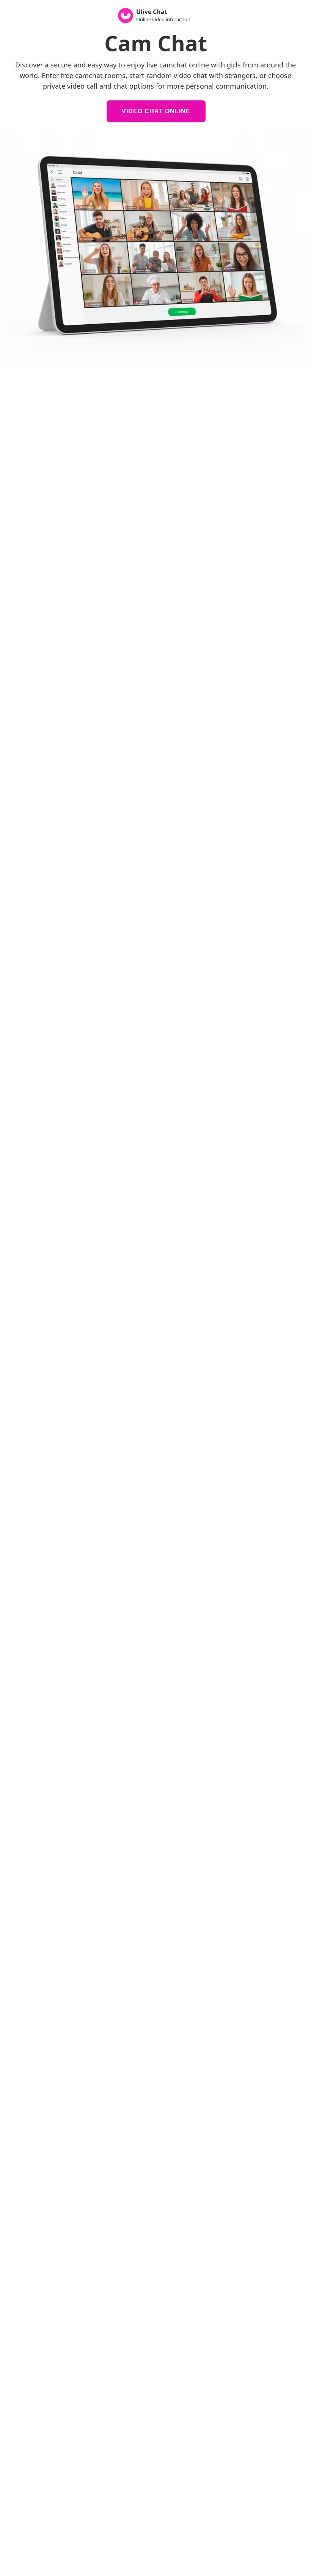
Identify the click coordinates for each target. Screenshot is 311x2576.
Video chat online (156, 111)
